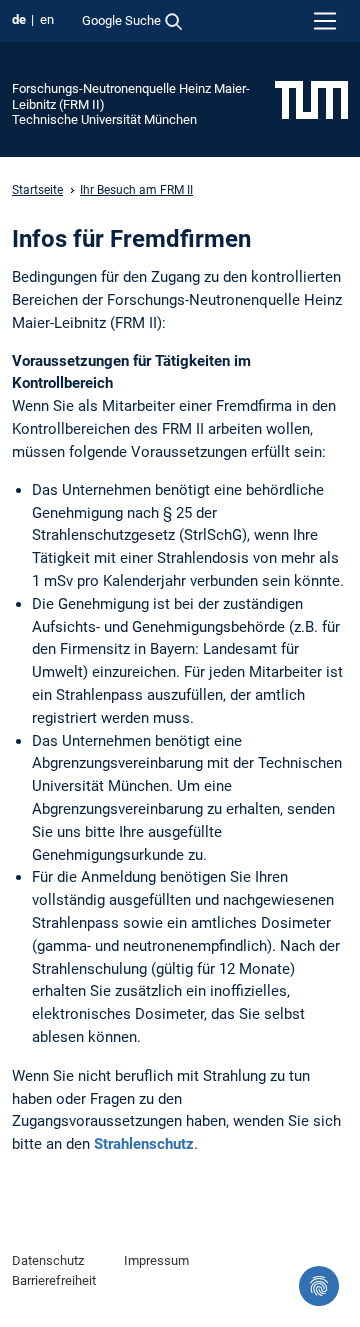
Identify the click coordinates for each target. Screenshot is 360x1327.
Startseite (37, 190)
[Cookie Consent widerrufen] (319, 1286)
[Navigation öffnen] (325, 21)
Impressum (156, 1260)
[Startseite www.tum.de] (311, 99)
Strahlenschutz (144, 1144)
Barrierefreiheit (54, 1280)
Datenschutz (48, 1260)
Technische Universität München (104, 119)
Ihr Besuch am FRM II (136, 190)
